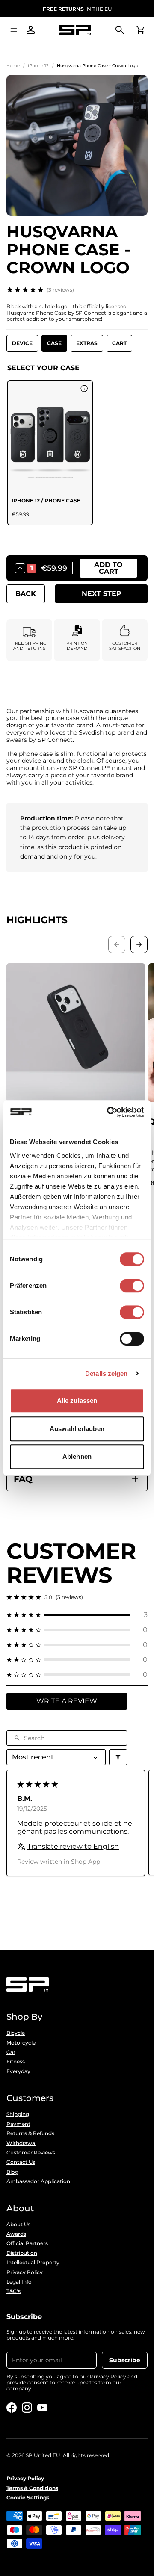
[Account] (31, 30)
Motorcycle (21, 2043)
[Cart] (140, 30)
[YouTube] (42, 2408)
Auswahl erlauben (77, 1429)
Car (11, 2052)
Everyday (18, 2071)
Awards (16, 2234)
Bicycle (16, 2033)
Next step (102, 594)
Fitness (16, 2062)
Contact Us (21, 2162)
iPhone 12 (38, 66)
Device (22, 343)
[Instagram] (27, 2408)
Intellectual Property (33, 2263)
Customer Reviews (31, 2153)
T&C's (13, 2291)
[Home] (75, 30)
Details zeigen (106, 1374)
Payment (18, 2124)
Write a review (67, 1701)
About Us (18, 2225)
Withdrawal (21, 2143)
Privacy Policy (25, 2272)
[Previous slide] (117, 944)
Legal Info (19, 2282)
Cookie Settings (28, 2498)
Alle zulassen (77, 1400)
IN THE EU (77, 9)
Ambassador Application (38, 2181)
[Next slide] (139, 944)
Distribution (22, 2253)
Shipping (18, 2114)
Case (54, 343)
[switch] (132, 1286)
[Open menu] (14, 30)
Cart (119, 343)
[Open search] (120, 30)
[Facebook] (12, 2408)
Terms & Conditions (32, 2488)
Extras (87, 343)
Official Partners (27, 2243)
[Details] (84, 389)
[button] (77, 1615)
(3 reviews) (60, 290)
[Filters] (118, 1757)
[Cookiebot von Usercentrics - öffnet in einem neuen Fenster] (109, 1112)
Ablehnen (77, 1456)
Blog (12, 2172)
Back (26, 594)
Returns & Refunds (30, 2133)
